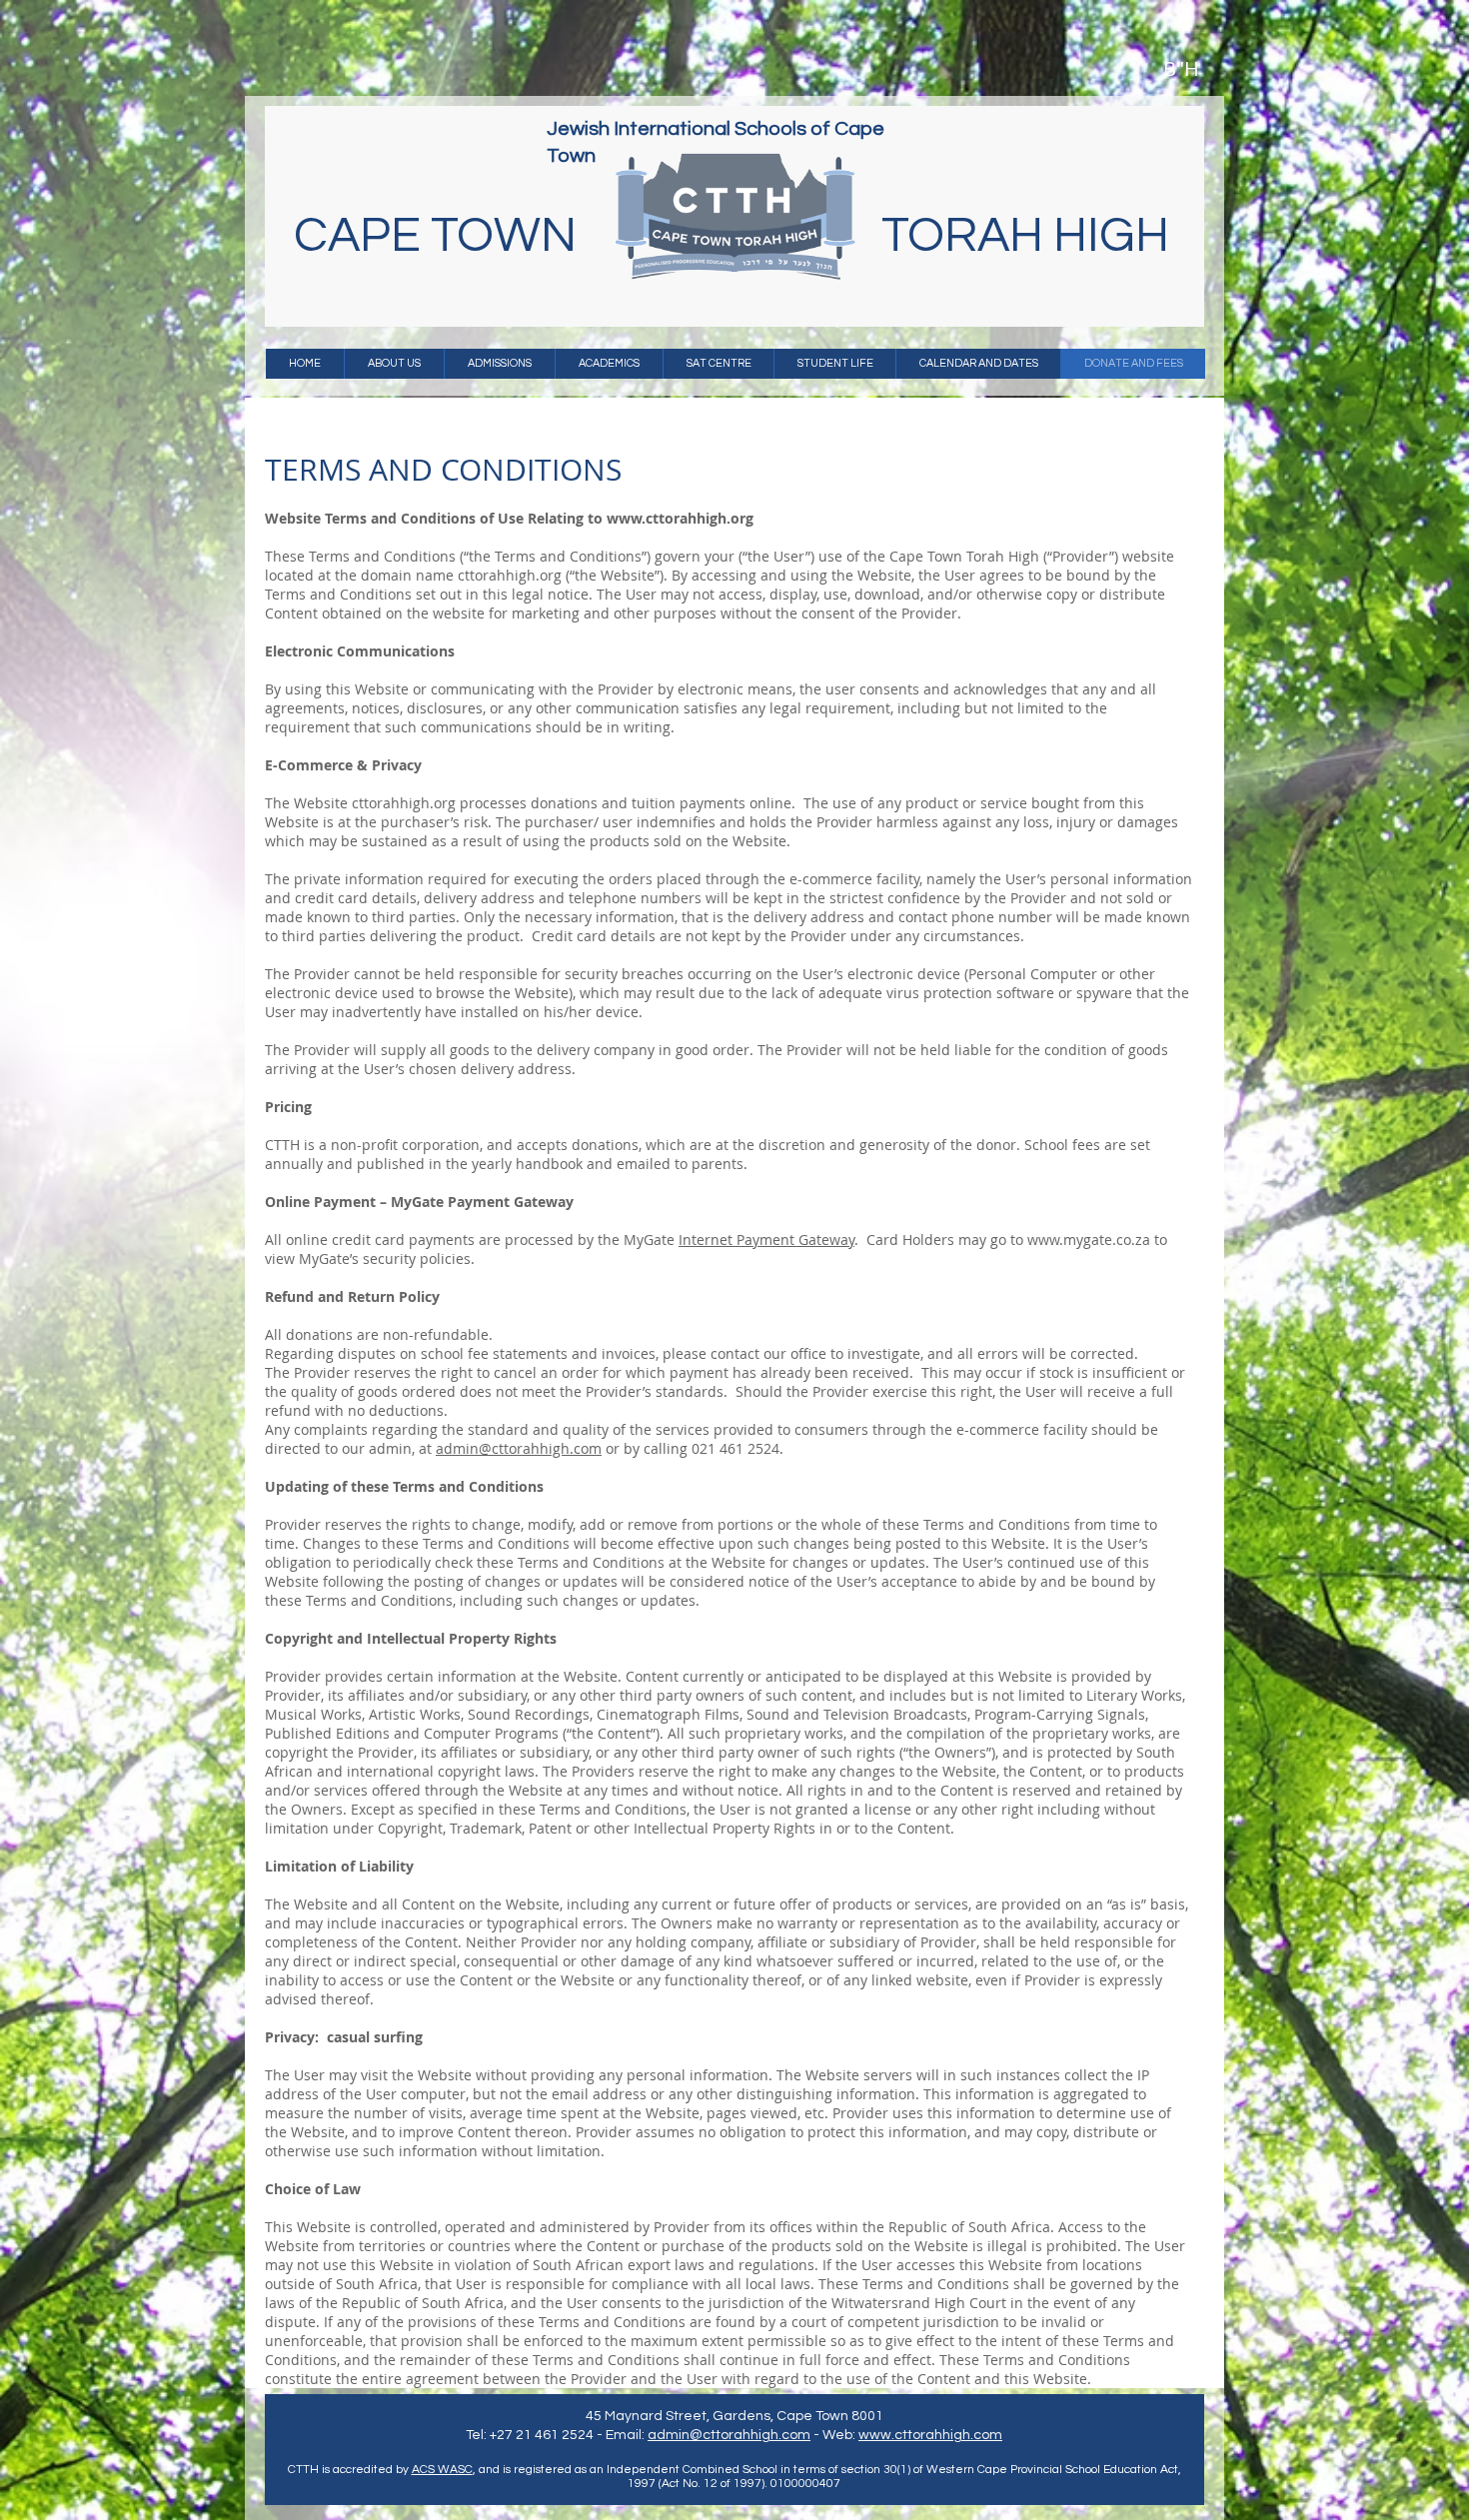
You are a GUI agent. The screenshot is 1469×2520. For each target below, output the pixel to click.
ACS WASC (442, 2470)
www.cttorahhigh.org (680, 518)
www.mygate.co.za (1089, 1240)
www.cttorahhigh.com (930, 2435)
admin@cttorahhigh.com (519, 1448)
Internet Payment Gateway (766, 1240)
